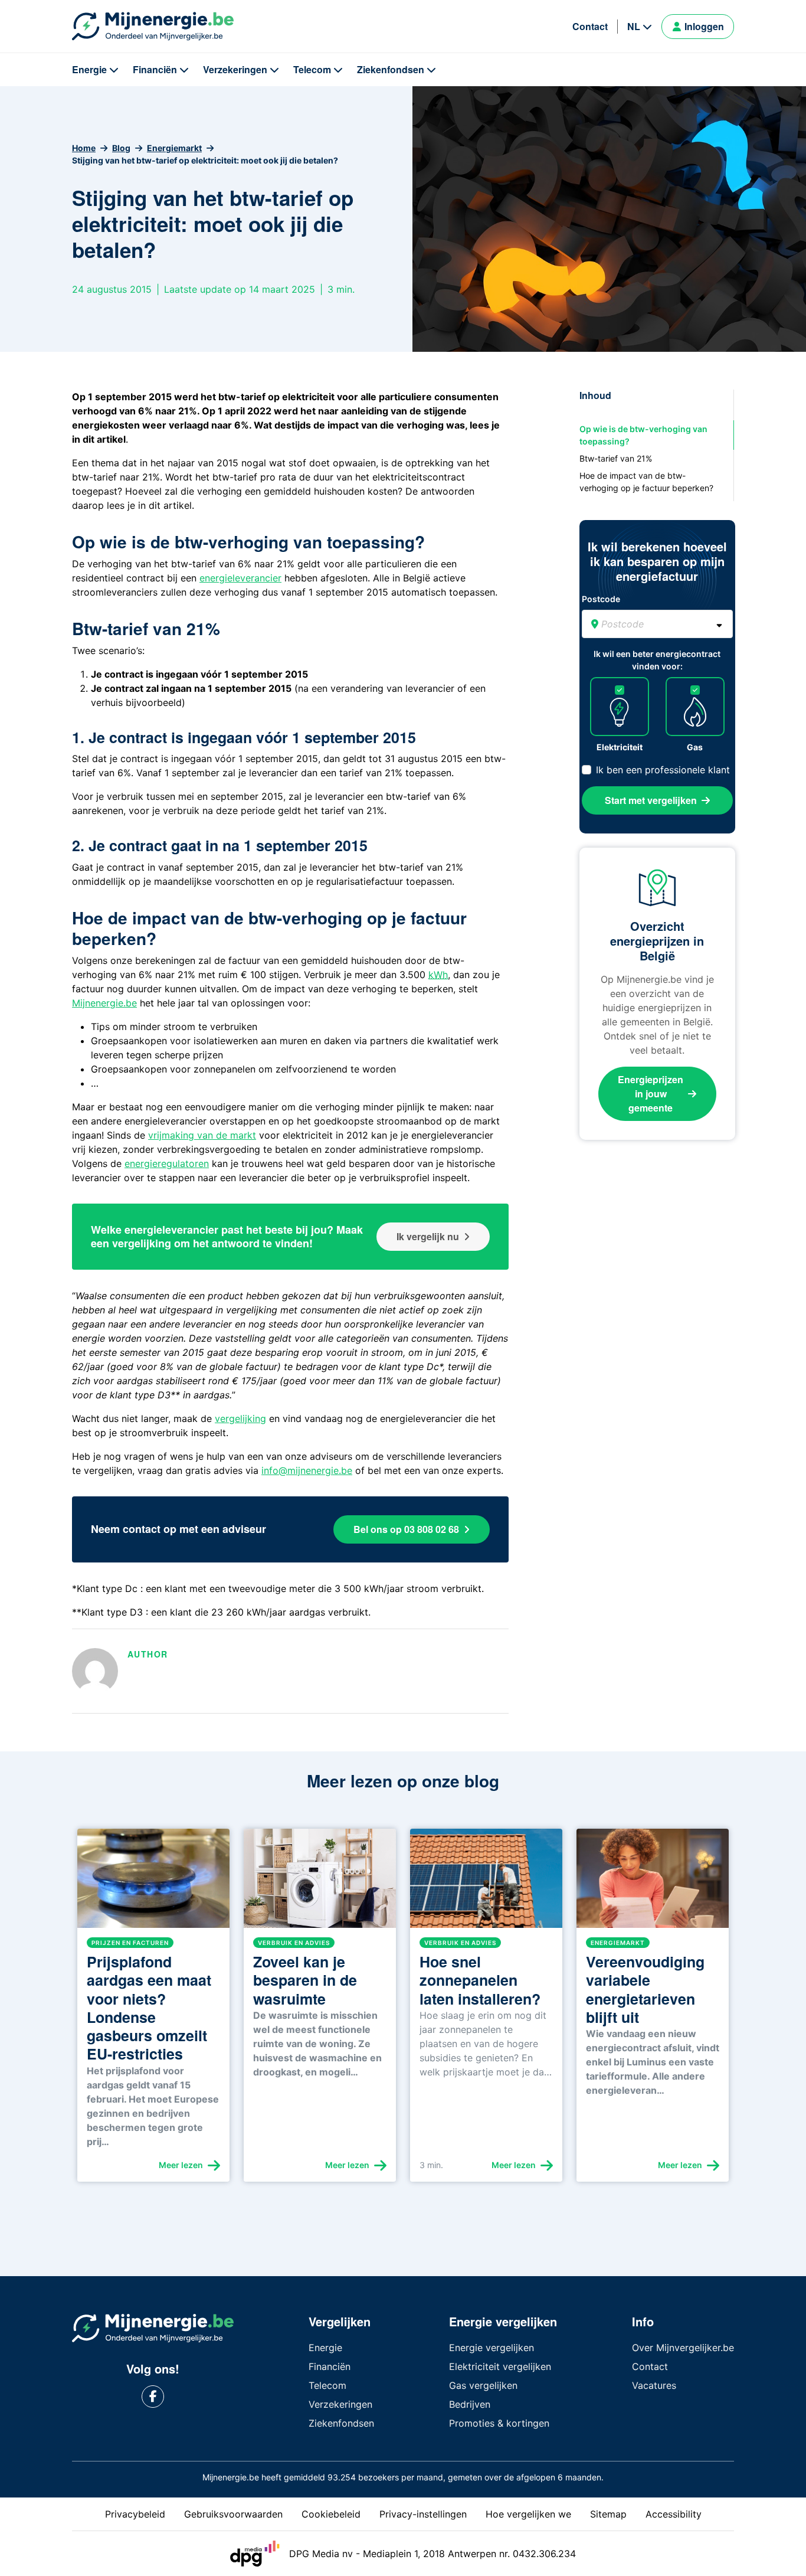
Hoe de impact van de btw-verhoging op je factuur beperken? (646, 482)
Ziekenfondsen (391, 69)
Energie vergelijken (492, 2348)
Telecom (312, 69)
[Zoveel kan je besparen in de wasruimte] (320, 1883)
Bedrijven (470, 2404)
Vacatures (654, 2385)
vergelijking (240, 1418)
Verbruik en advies (294, 1943)
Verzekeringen (235, 69)
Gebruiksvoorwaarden (233, 2514)
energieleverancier (240, 578)
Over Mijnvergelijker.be (683, 2348)
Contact (590, 26)
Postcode (601, 599)
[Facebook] (153, 2397)
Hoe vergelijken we (528, 2514)
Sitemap (608, 2514)
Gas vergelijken (483, 2385)
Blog (121, 148)
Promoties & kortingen (499, 2423)
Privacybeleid (135, 2514)
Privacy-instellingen (423, 2514)
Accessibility (674, 2514)
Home (84, 148)
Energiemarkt (174, 148)
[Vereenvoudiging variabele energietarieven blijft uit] (653, 1883)
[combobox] (657, 624)
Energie (89, 69)
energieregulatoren (167, 1163)
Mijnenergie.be (104, 1003)
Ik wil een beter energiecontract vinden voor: (657, 660)
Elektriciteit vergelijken (500, 2366)
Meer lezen (181, 2165)
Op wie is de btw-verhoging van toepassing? (643, 435)
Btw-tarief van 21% (616, 458)
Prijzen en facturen (130, 1943)
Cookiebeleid (331, 2514)
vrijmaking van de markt (202, 1135)
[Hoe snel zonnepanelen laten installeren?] (486, 1883)
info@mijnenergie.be (307, 1470)
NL (634, 26)
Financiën (155, 69)
